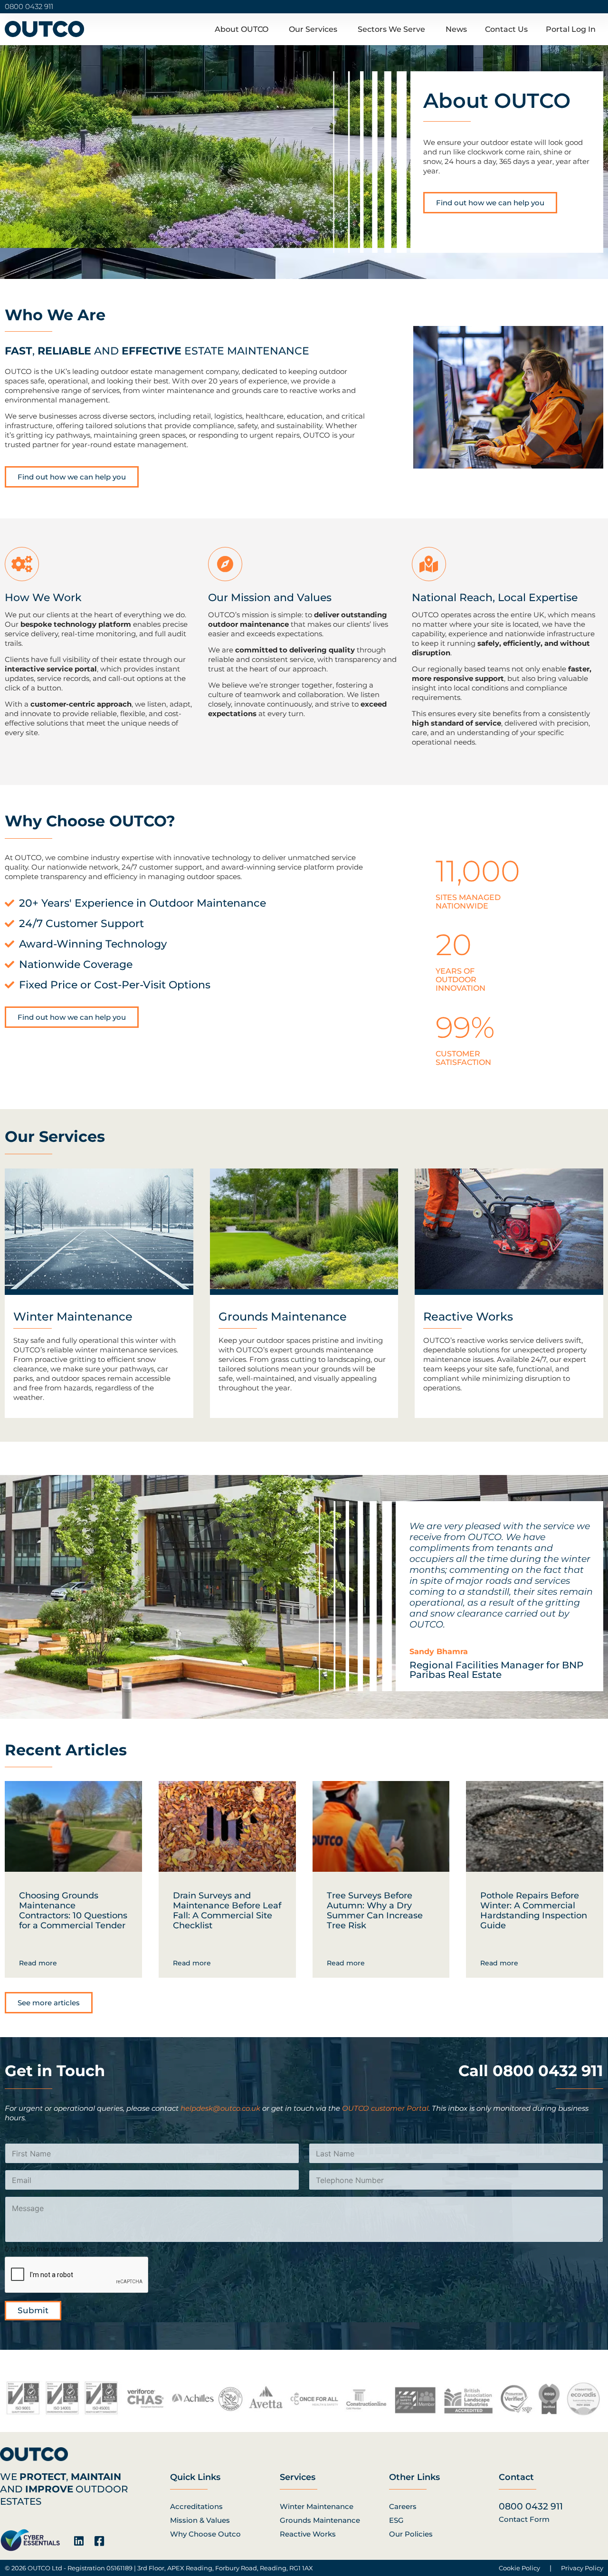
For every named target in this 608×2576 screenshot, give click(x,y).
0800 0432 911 (29, 6)
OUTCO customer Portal (385, 2108)
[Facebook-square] (99, 2541)
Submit (33, 2310)
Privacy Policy (582, 2568)
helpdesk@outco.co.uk (220, 2108)
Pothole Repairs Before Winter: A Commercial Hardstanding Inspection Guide (534, 1910)
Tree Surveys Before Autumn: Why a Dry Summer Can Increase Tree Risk (375, 1910)
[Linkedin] (79, 2541)
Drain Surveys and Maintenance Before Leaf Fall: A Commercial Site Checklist (227, 1910)
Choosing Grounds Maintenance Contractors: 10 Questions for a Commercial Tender (73, 1910)
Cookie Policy (519, 2568)
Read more (38, 1963)
